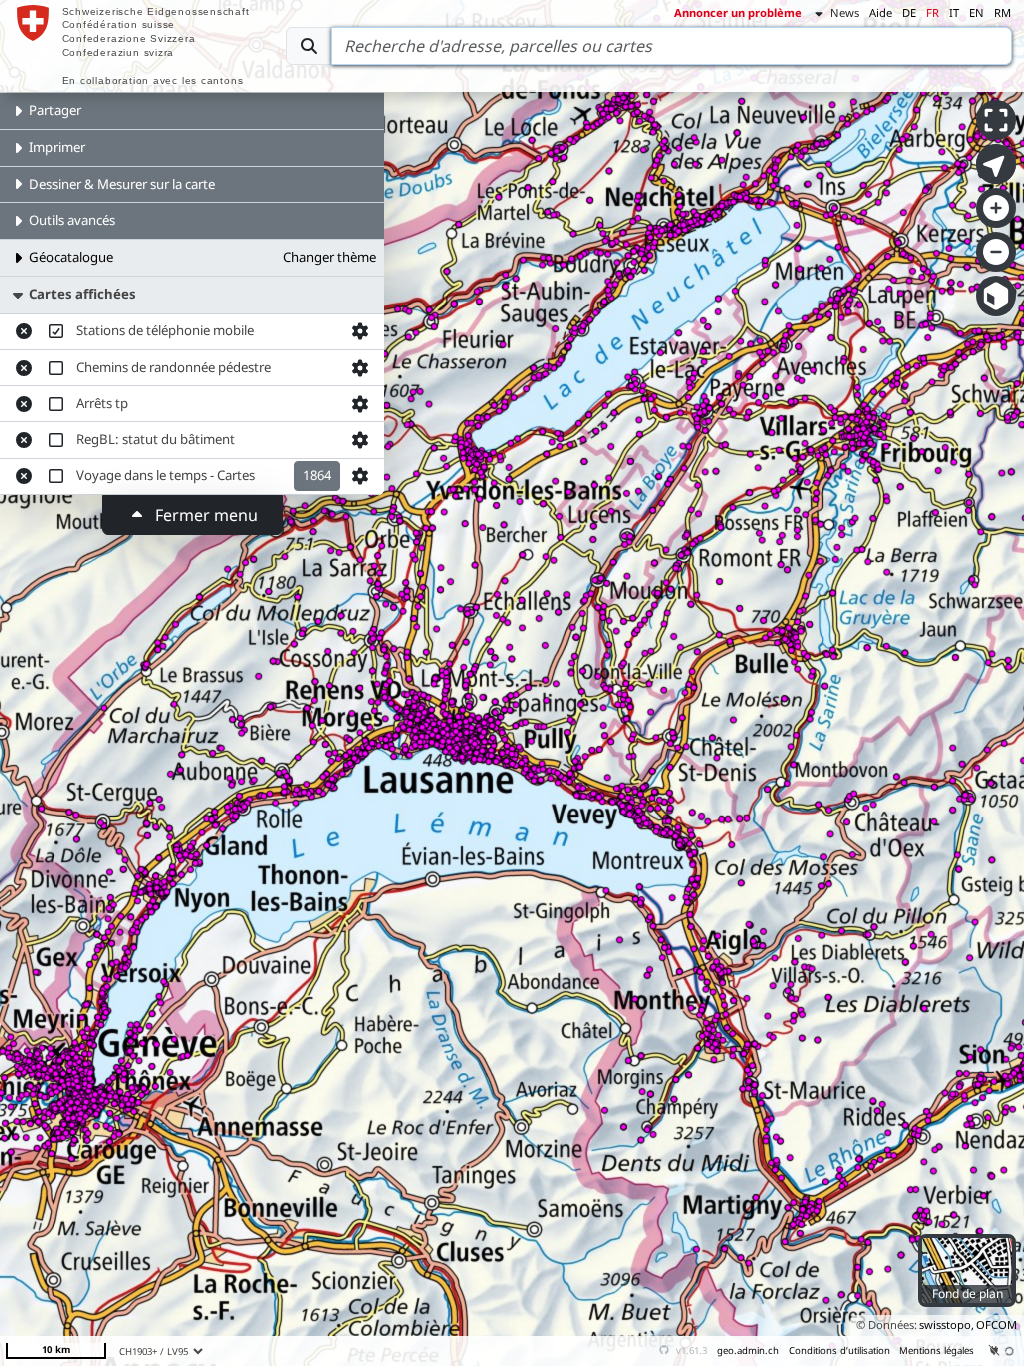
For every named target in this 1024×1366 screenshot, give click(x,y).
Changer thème (329, 257)
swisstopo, (946, 1324)
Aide (880, 12)
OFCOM (996, 1324)
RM (1002, 12)
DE (909, 12)
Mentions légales (936, 1350)
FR (932, 12)
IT (954, 12)
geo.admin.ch (748, 1350)
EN (976, 12)
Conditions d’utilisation (839, 1350)
